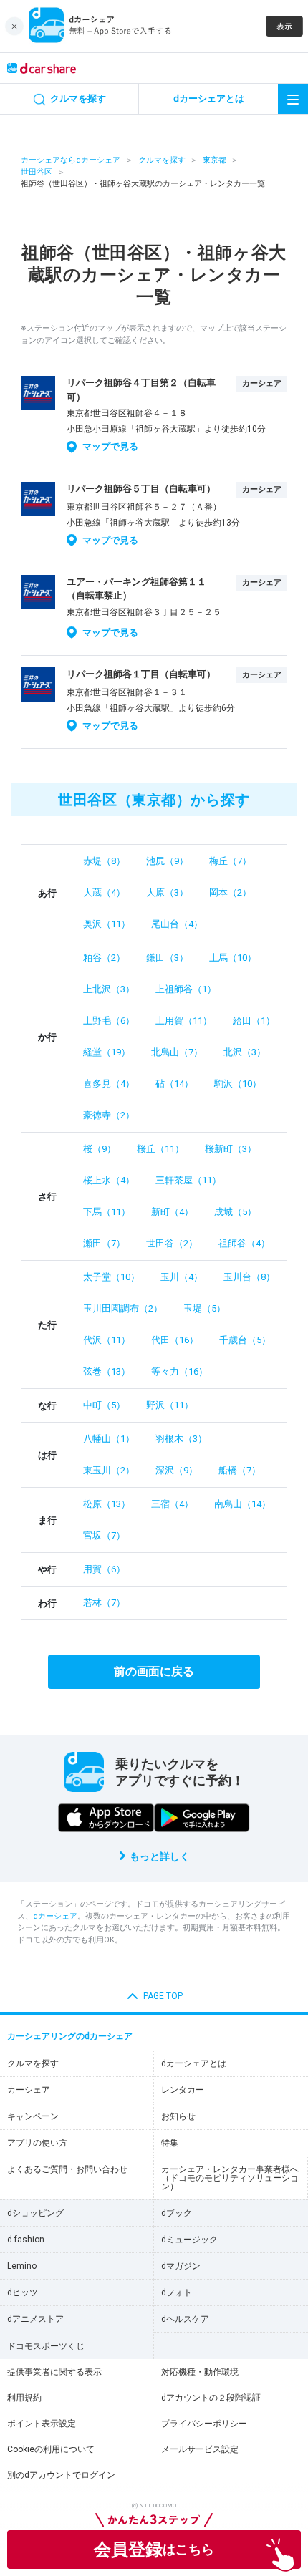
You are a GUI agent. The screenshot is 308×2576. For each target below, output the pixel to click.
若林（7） (104, 1603)
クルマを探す (162, 160)
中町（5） (104, 1405)
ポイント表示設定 (42, 2424)
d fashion (26, 2240)
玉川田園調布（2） (123, 1308)
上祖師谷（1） (186, 989)
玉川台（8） (249, 1277)
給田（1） (254, 1021)
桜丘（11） (160, 1149)
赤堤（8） (104, 861)
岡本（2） (230, 892)
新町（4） (172, 1212)
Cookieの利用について (51, 2449)
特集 (170, 2143)
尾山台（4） (177, 924)
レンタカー (183, 2090)
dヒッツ (23, 2292)
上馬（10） (233, 958)
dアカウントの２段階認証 (211, 2398)
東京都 (215, 160)
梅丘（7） (230, 861)
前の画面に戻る (154, 1671)
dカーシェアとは (194, 2063)
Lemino (22, 2266)
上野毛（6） (109, 1021)
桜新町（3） (231, 1149)
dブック (177, 2213)
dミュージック (189, 2240)
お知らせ (178, 2116)
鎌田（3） (167, 958)
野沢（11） (170, 1405)
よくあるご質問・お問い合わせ (67, 2169)
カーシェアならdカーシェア (71, 160)
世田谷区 (37, 172)
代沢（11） (107, 1340)
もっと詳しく (160, 1856)
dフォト (177, 2292)
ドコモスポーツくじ (46, 2346)
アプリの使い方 (37, 2143)
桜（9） (100, 1149)
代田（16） (175, 1340)
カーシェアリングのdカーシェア (70, 2036)
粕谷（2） (104, 958)
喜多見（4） (109, 1084)
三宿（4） (172, 1504)
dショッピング (35, 2213)
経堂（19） (107, 1052)
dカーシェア (55, 1916)
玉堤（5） (204, 1308)
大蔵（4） (104, 892)
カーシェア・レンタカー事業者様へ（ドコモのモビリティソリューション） (230, 2178)
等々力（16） (179, 1371)
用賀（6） (104, 1569)
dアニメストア (35, 2319)
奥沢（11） (107, 924)
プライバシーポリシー (204, 2424)
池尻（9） (167, 861)
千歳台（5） (245, 1340)
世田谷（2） (172, 1243)
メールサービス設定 (200, 2449)
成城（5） (235, 1212)
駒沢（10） (238, 1084)
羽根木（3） (181, 1439)
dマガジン (181, 2266)
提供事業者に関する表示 (54, 2372)
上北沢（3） (109, 989)
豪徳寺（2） (109, 1115)
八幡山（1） (109, 1439)
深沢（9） (177, 1470)
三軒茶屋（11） (188, 1180)
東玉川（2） (109, 1470)
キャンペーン (33, 2116)
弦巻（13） (107, 1371)
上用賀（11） (184, 1021)
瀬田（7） (104, 1243)
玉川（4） (182, 1277)
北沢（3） (245, 1052)
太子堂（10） (111, 1277)
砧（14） (174, 1084)
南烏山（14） (242, 1504)
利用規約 (24, 2398)
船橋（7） (240, 1470)
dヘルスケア (185, 2319)
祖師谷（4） (244, 1243)
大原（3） (167, 892)
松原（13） (107, 1504)
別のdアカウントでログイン (61, 2475)
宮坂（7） (104, 1535)
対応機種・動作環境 (200, 2372)
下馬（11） (107, 1212)
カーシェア (29, 2090)
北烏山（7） (177, 1052)
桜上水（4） (109, 1180)
